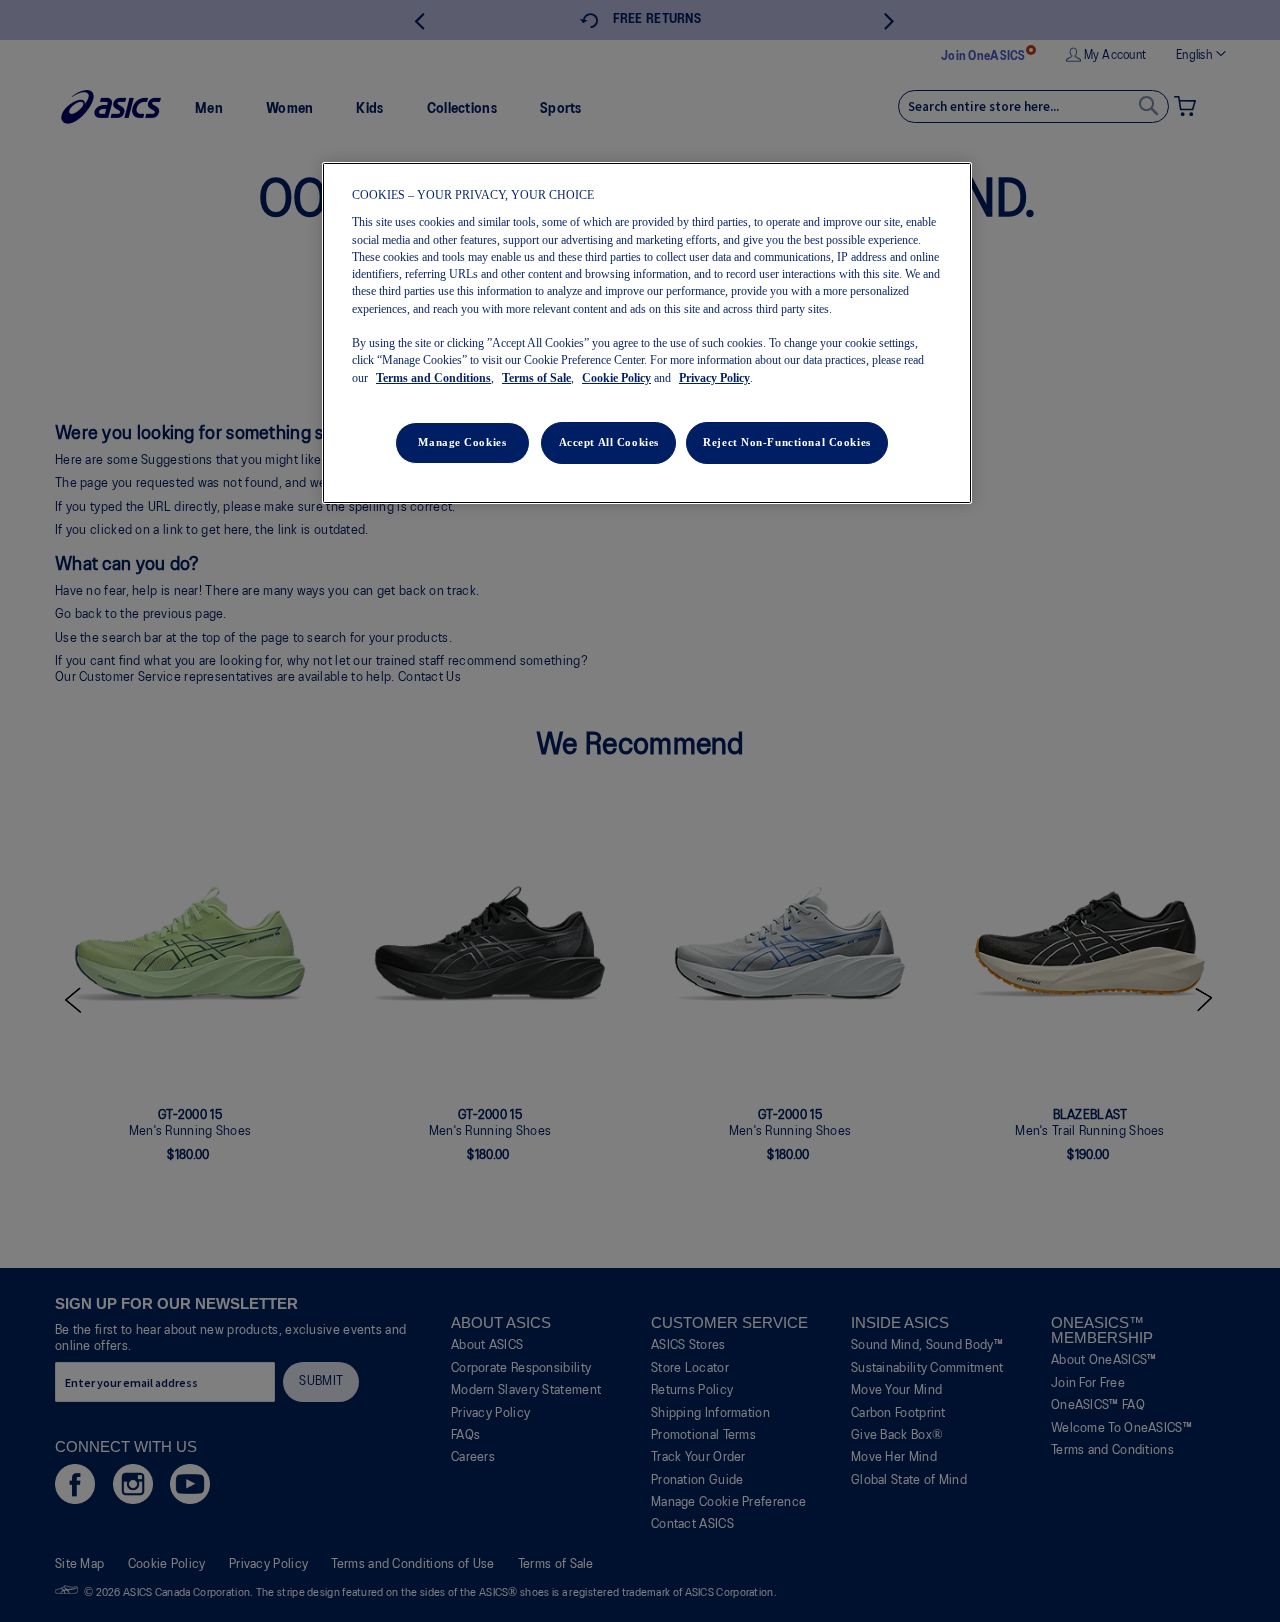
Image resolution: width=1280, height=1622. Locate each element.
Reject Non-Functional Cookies (787, 442)
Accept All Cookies (609, 442)
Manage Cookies (462, 442)
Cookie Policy (616, 378)
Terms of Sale (536, 378)
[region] (647, 333)
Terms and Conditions (433, 378)
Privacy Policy (714, 378)
